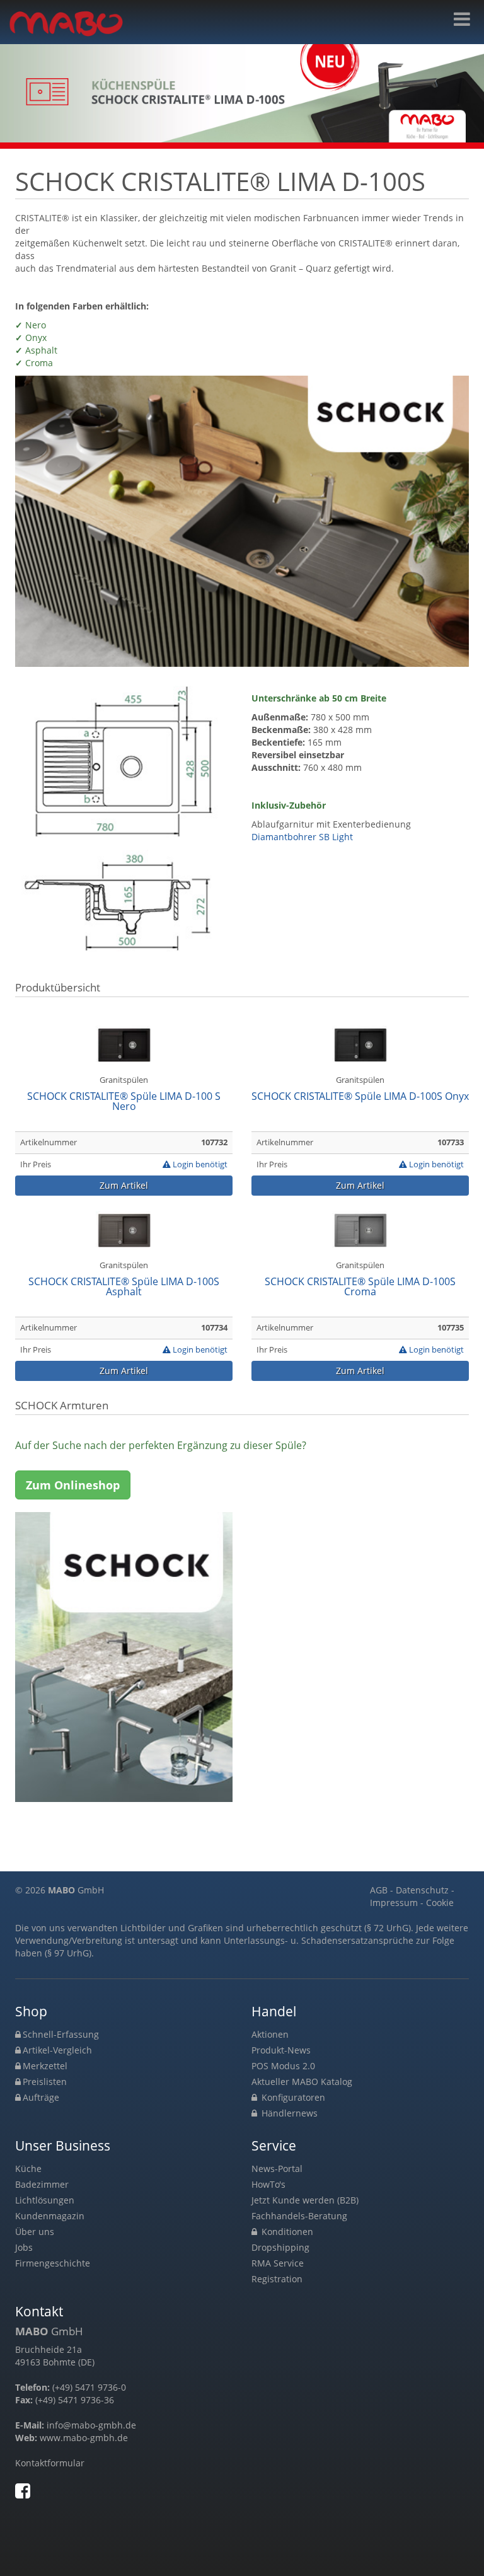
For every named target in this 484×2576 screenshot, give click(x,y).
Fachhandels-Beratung (299, 2216)
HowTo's (268, 2184)
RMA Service (278, 2263)
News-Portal (277, 2169)
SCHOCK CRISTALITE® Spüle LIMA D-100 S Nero (124, 1102)
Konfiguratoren (292, 2097)
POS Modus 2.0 (283, 2066)
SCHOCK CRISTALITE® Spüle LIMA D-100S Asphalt (124, 1287)
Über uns (35, 2232)
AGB (379, 1890)
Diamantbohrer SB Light (302, 837)
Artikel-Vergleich (57, 2050)
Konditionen (286, 2232)
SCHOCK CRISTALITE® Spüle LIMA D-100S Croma (360, 1287)
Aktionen (270, 2034)
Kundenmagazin (50, 2216)
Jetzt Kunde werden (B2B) (305, 2200)
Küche (28, 2169)
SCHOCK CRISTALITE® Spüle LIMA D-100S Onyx (360, 1097)
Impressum (394, 1903)
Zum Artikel (124, 1185)
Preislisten (45, 2082)
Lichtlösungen (45, 2200)
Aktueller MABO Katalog (302, 2082)
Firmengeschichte (53, 2263)
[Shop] (462, 19)
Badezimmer (42, 2184)
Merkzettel (45, 2066)
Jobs (24, 2247)
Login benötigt (199, 1164)
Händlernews (288, 2113)
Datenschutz (422, 1890)
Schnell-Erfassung (61, 2034)
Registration (277, 2279)
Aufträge (41, 2097)
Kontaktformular (50, 2463)
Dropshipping (280, 2247)
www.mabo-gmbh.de (84, 2438)
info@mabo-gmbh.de (91, 2425)
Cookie (440, 1903)
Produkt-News (281, 2050)
